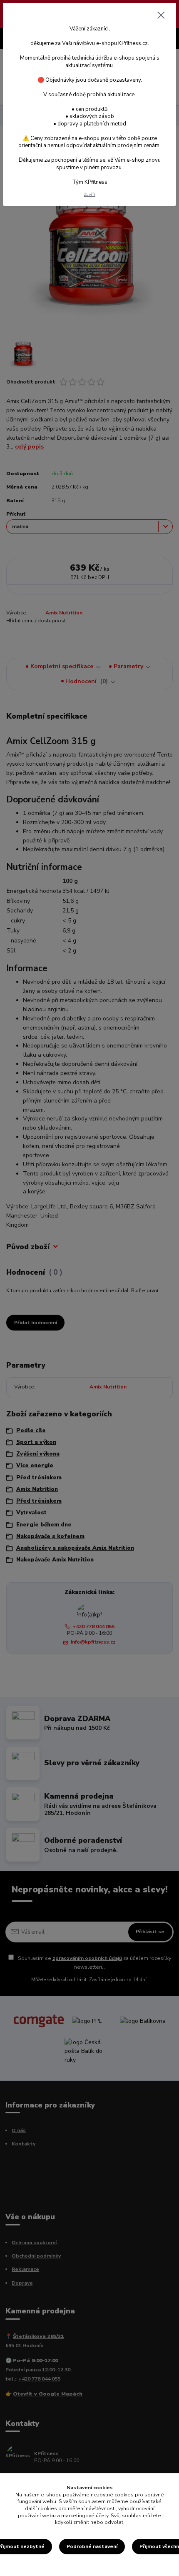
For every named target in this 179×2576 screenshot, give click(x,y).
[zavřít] (161, 16)
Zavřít (89, 194)
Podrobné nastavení (92, 2546)
